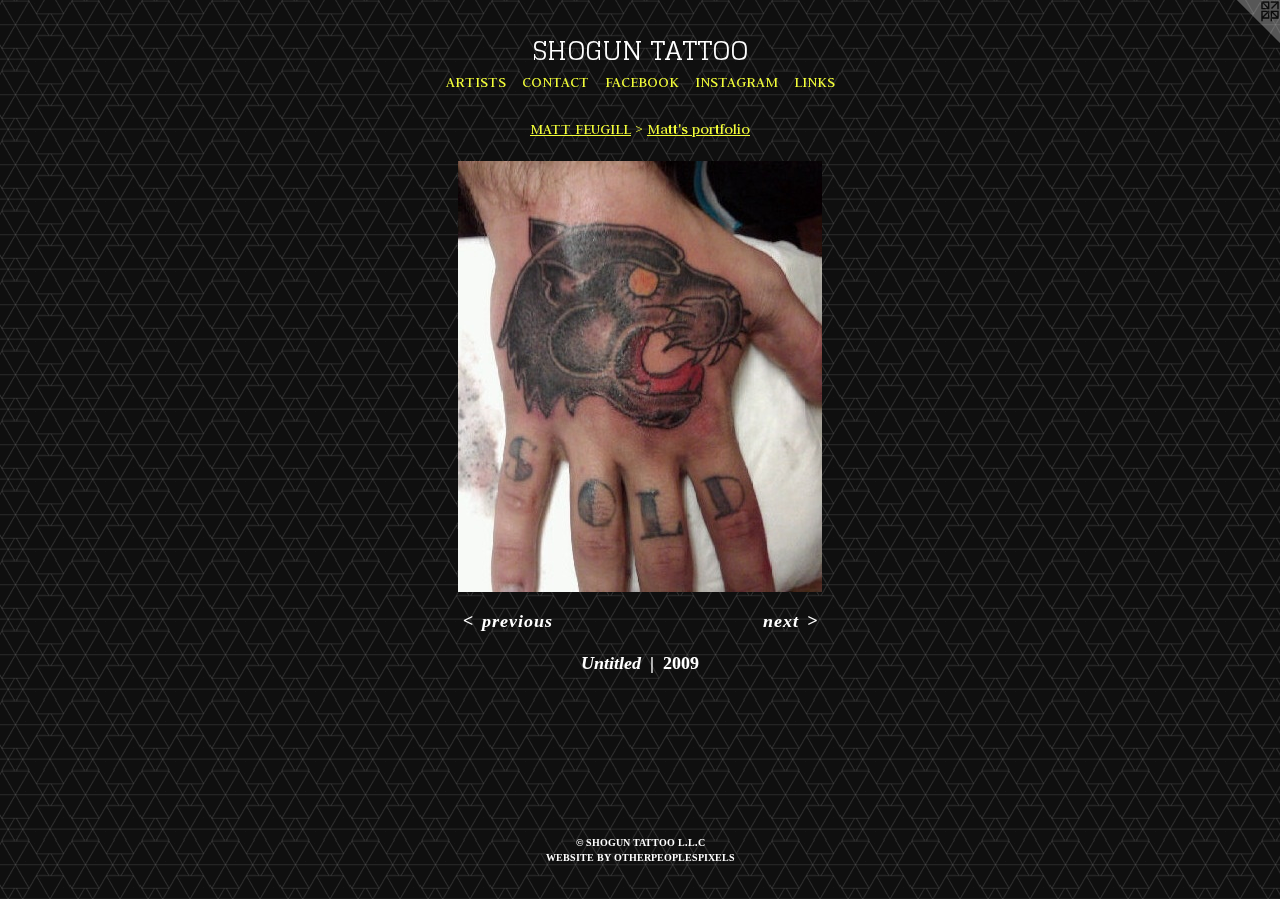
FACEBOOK (642, 82)
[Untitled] (640, 376)
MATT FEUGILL (580, 129)
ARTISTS (476, 82)
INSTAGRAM (736, 82)
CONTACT (555, 82)
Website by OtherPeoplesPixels (640, 857)
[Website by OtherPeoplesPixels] (1240, 40)
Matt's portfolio (698, 129)
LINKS (814, 82)
